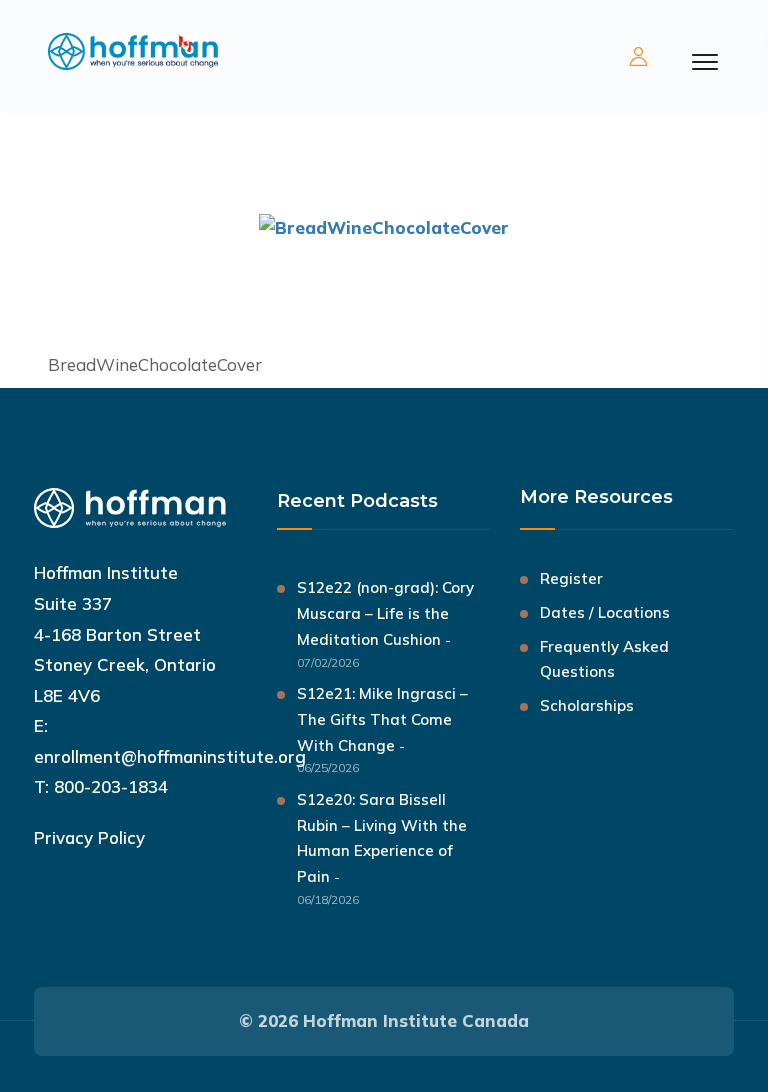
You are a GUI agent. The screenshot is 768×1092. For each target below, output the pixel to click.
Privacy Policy (89, 837)
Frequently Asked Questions (604, 659)
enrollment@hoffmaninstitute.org (170, 756)
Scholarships (587, 705)
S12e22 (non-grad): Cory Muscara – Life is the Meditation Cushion (385, 613)
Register (571, 578)
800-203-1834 (111, 786)
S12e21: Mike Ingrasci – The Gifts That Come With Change (382, 719)
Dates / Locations (605, 612)
